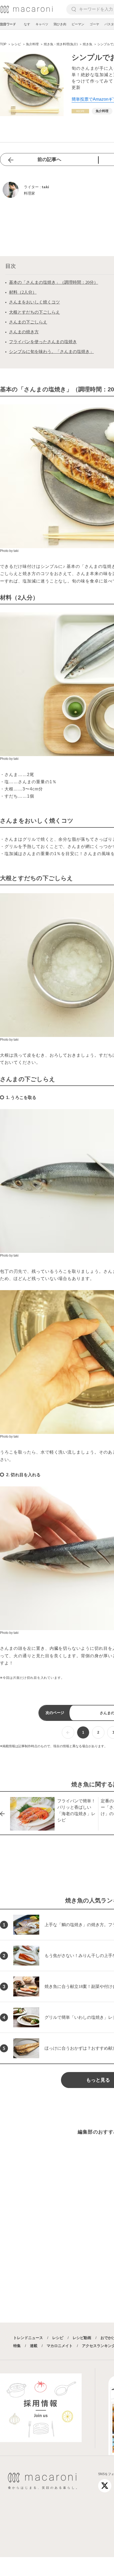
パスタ (109, 24)
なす (27, 24)
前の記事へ (49, 159)
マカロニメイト (60, 2346)
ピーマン (78, 24)
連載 (34, 2346)
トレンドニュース (28, 2338)
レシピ (58, 2338)
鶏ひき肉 (60, 24)
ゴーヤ (94, 24)
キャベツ (42, 24)
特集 (17, 2346)
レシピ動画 (82, 2338)
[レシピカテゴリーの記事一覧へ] (80, 111)
